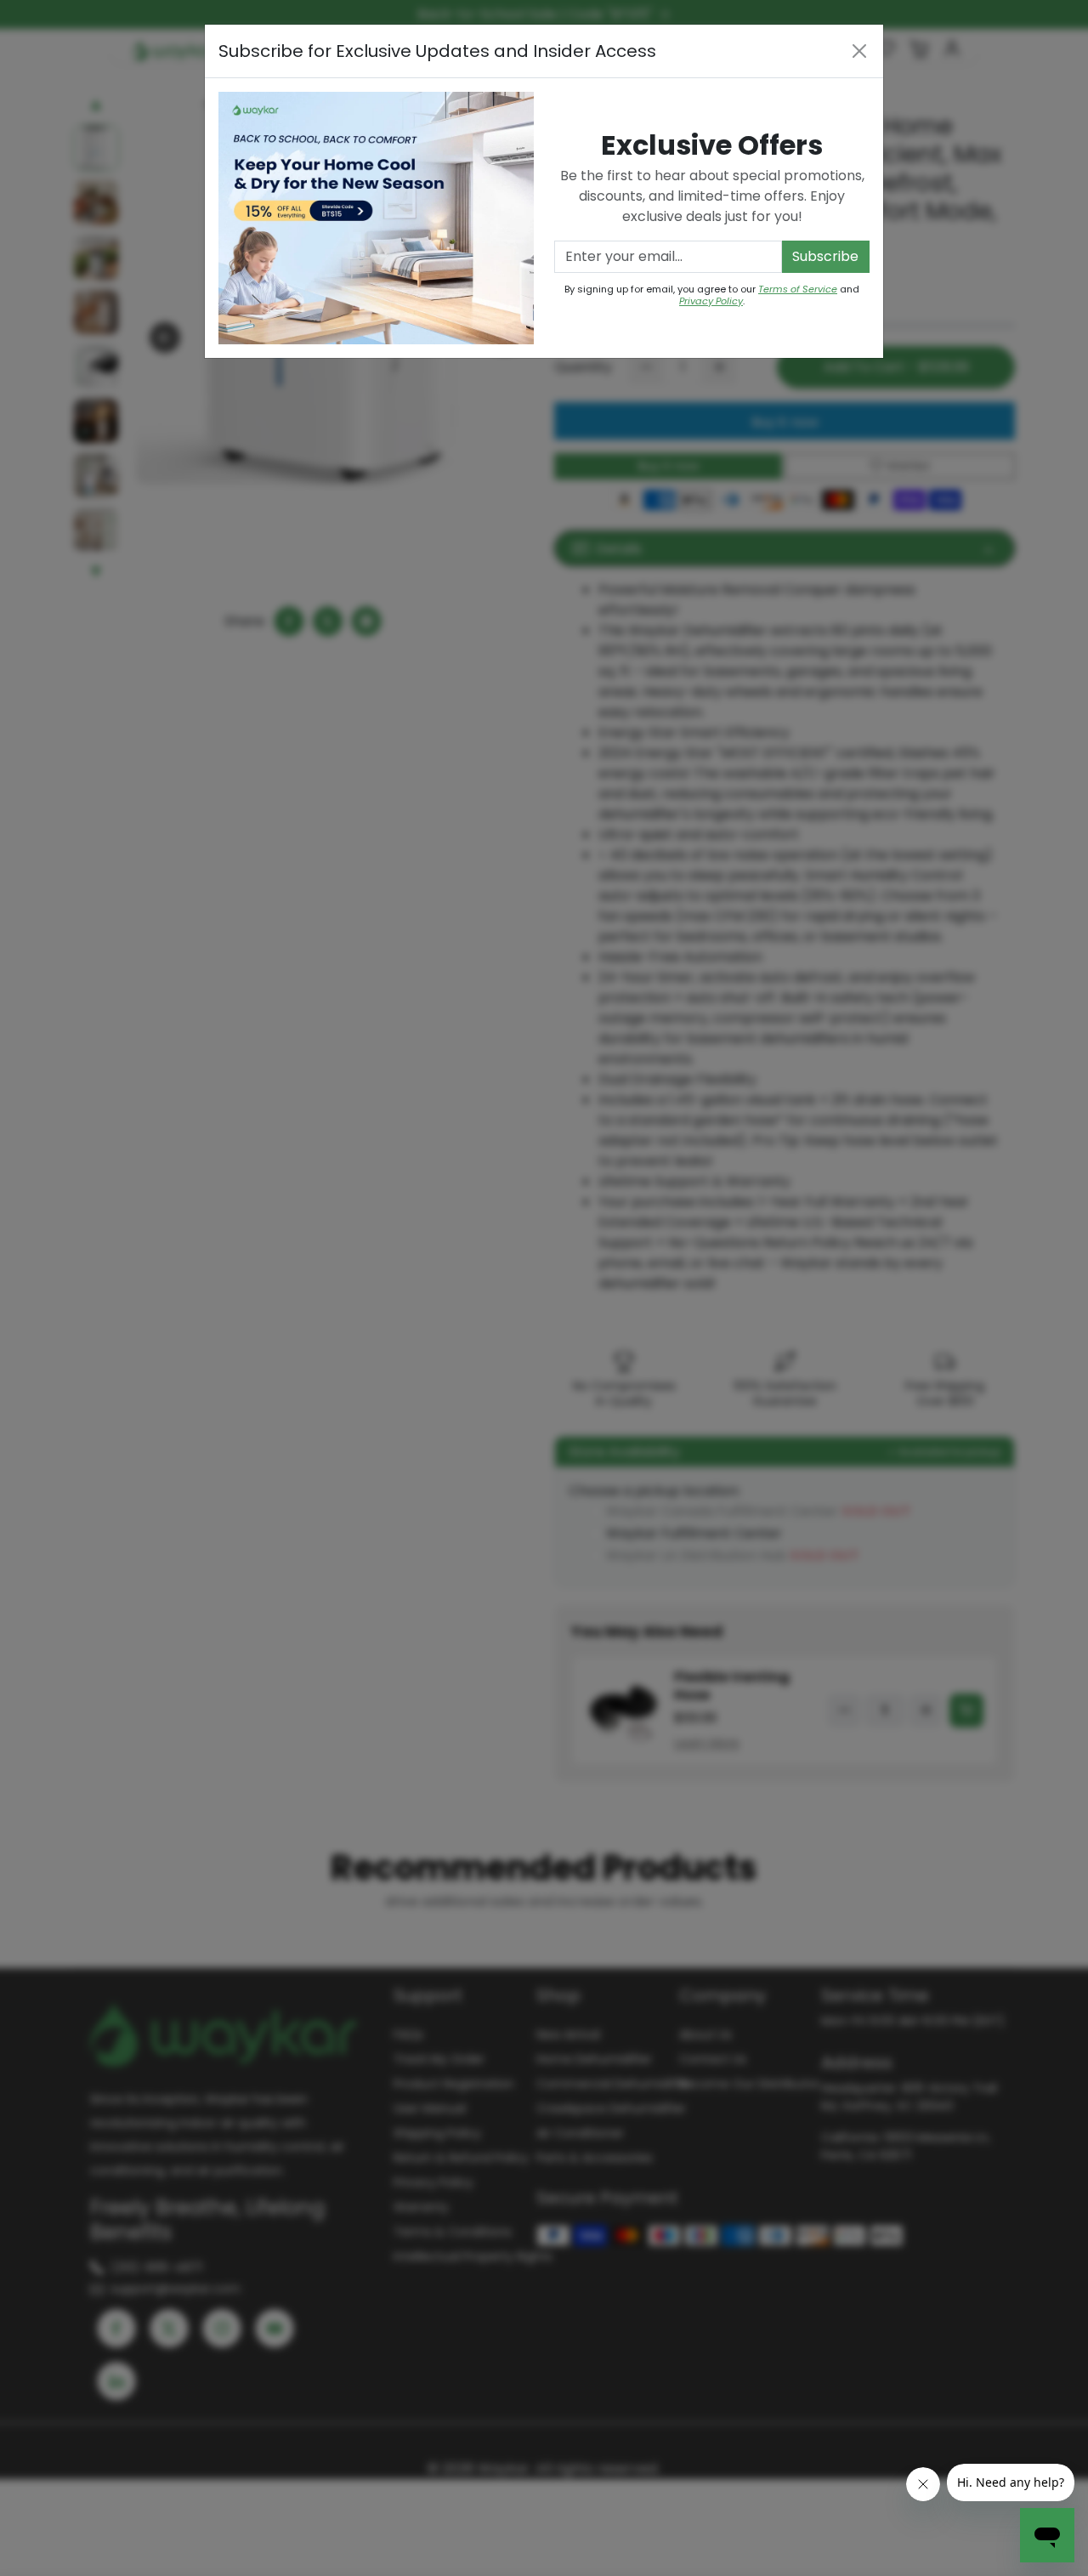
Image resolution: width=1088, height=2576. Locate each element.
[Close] (859, 51)
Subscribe (825, 256)
